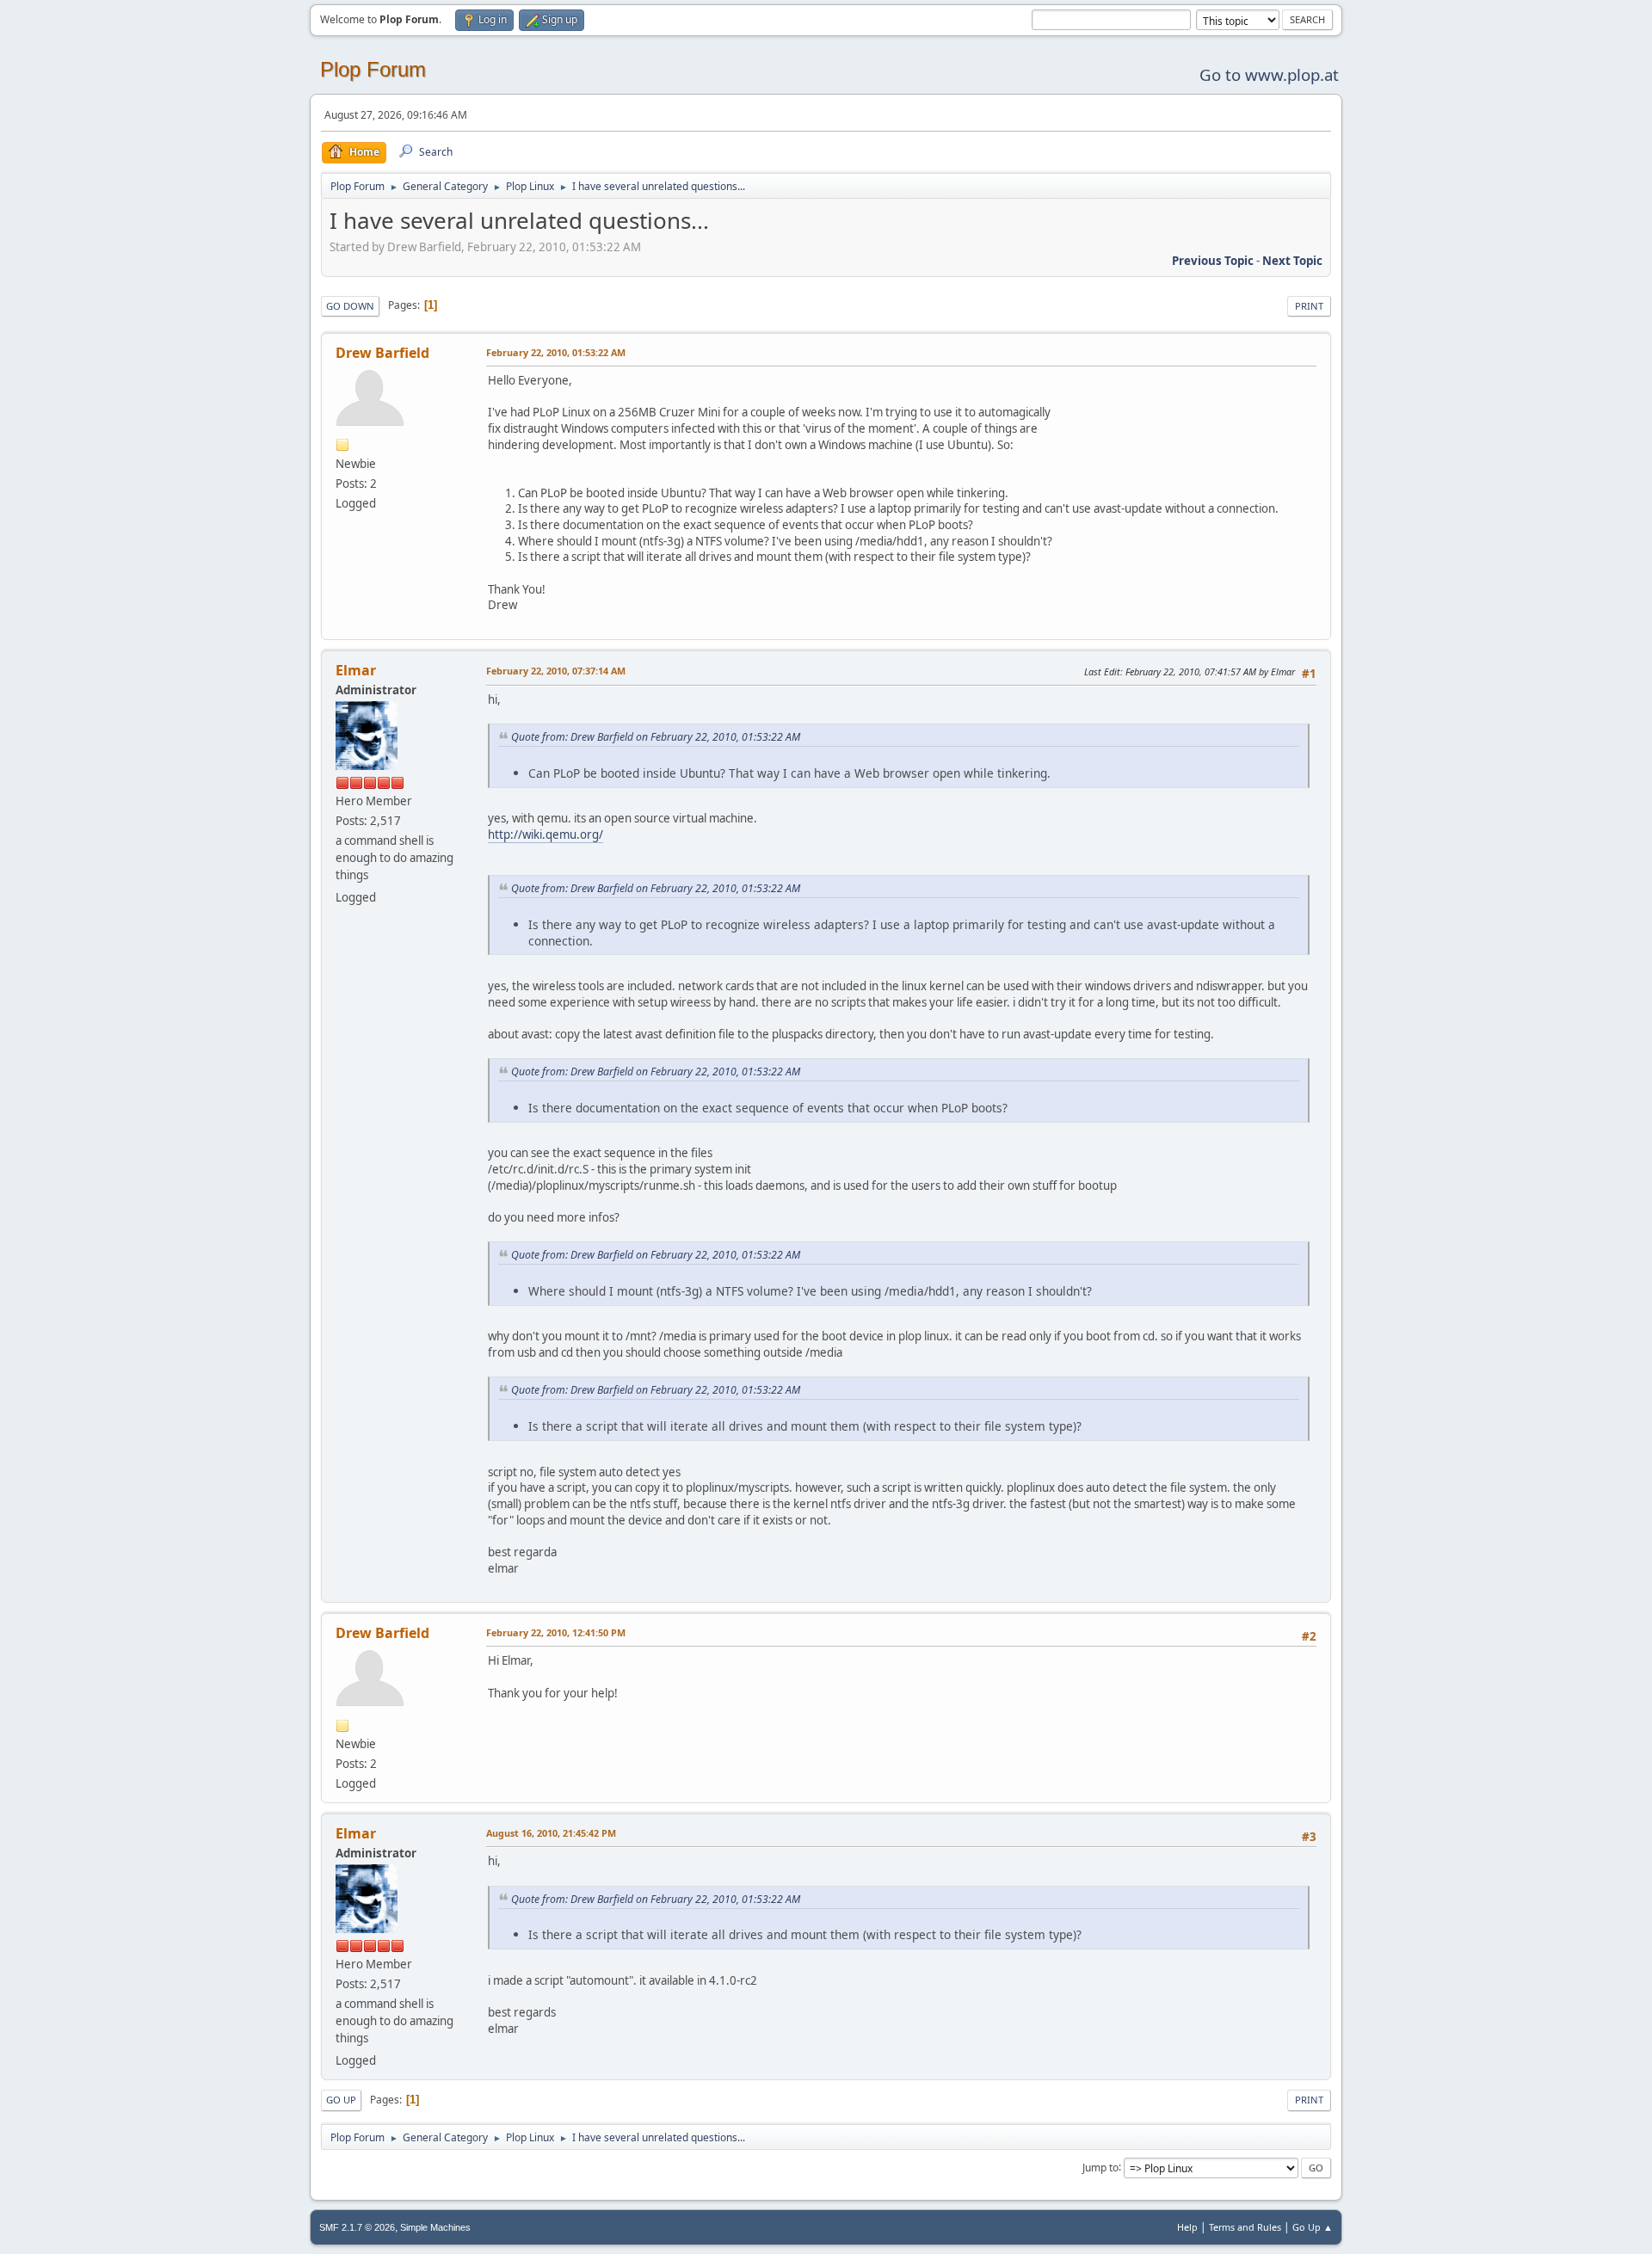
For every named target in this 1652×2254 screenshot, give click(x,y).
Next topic (1292, 261)
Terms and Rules (1245, 2227)
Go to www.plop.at (1269, 74)
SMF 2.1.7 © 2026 (357, 2227)
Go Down (350, 306)
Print (1309, 306)
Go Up (341, 2100)
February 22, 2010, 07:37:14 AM (556, 671)
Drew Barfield (382, 353)
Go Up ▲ (1313, 2227)
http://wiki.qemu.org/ (546, 834)
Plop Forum (373, 69)
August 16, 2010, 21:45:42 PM (551, 1833)
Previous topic (1213, 261)
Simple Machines (435, 2227)
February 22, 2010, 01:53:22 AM (556, 352)
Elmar (356, 670)
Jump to (1100, 2167)
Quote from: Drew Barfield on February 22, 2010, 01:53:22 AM (656, 737)
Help (1187, 2227)
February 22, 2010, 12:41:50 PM (556, 1632)
